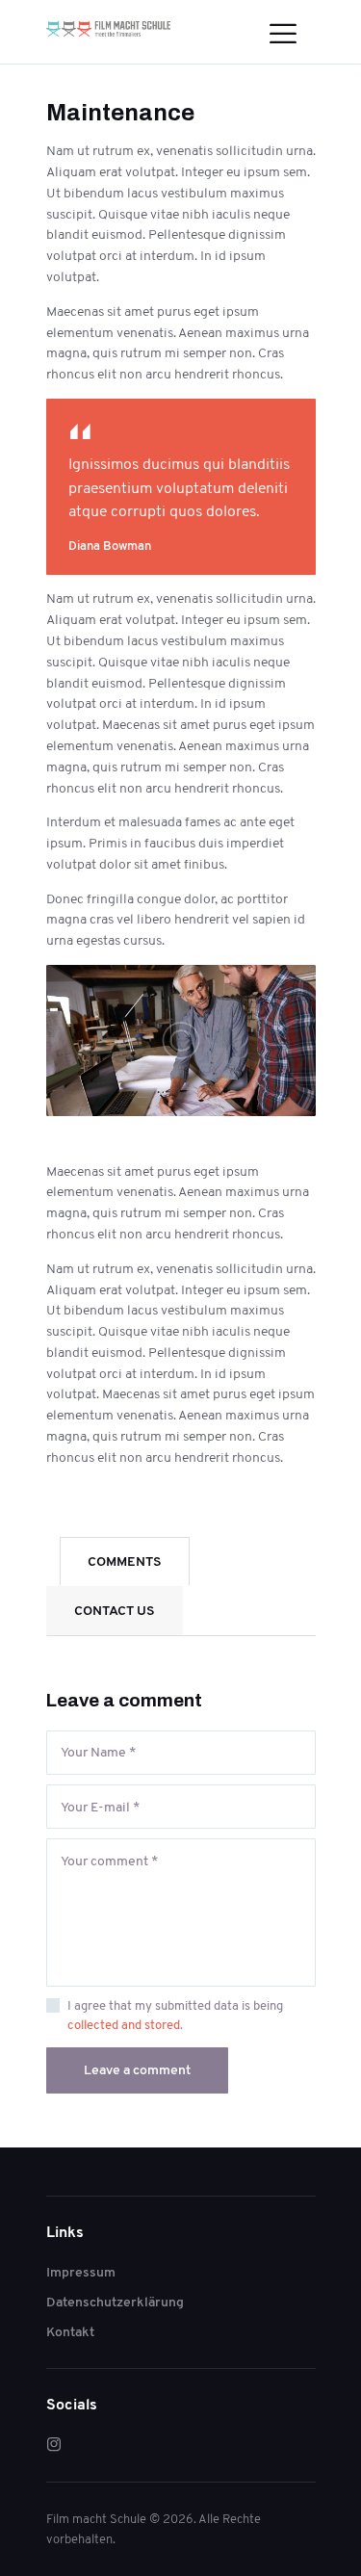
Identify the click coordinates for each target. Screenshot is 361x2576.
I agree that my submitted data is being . (175, 2015)
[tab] (125, 1562)
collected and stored (124, 2025)
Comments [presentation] (125, 1561)
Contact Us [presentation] (115, 1610)
